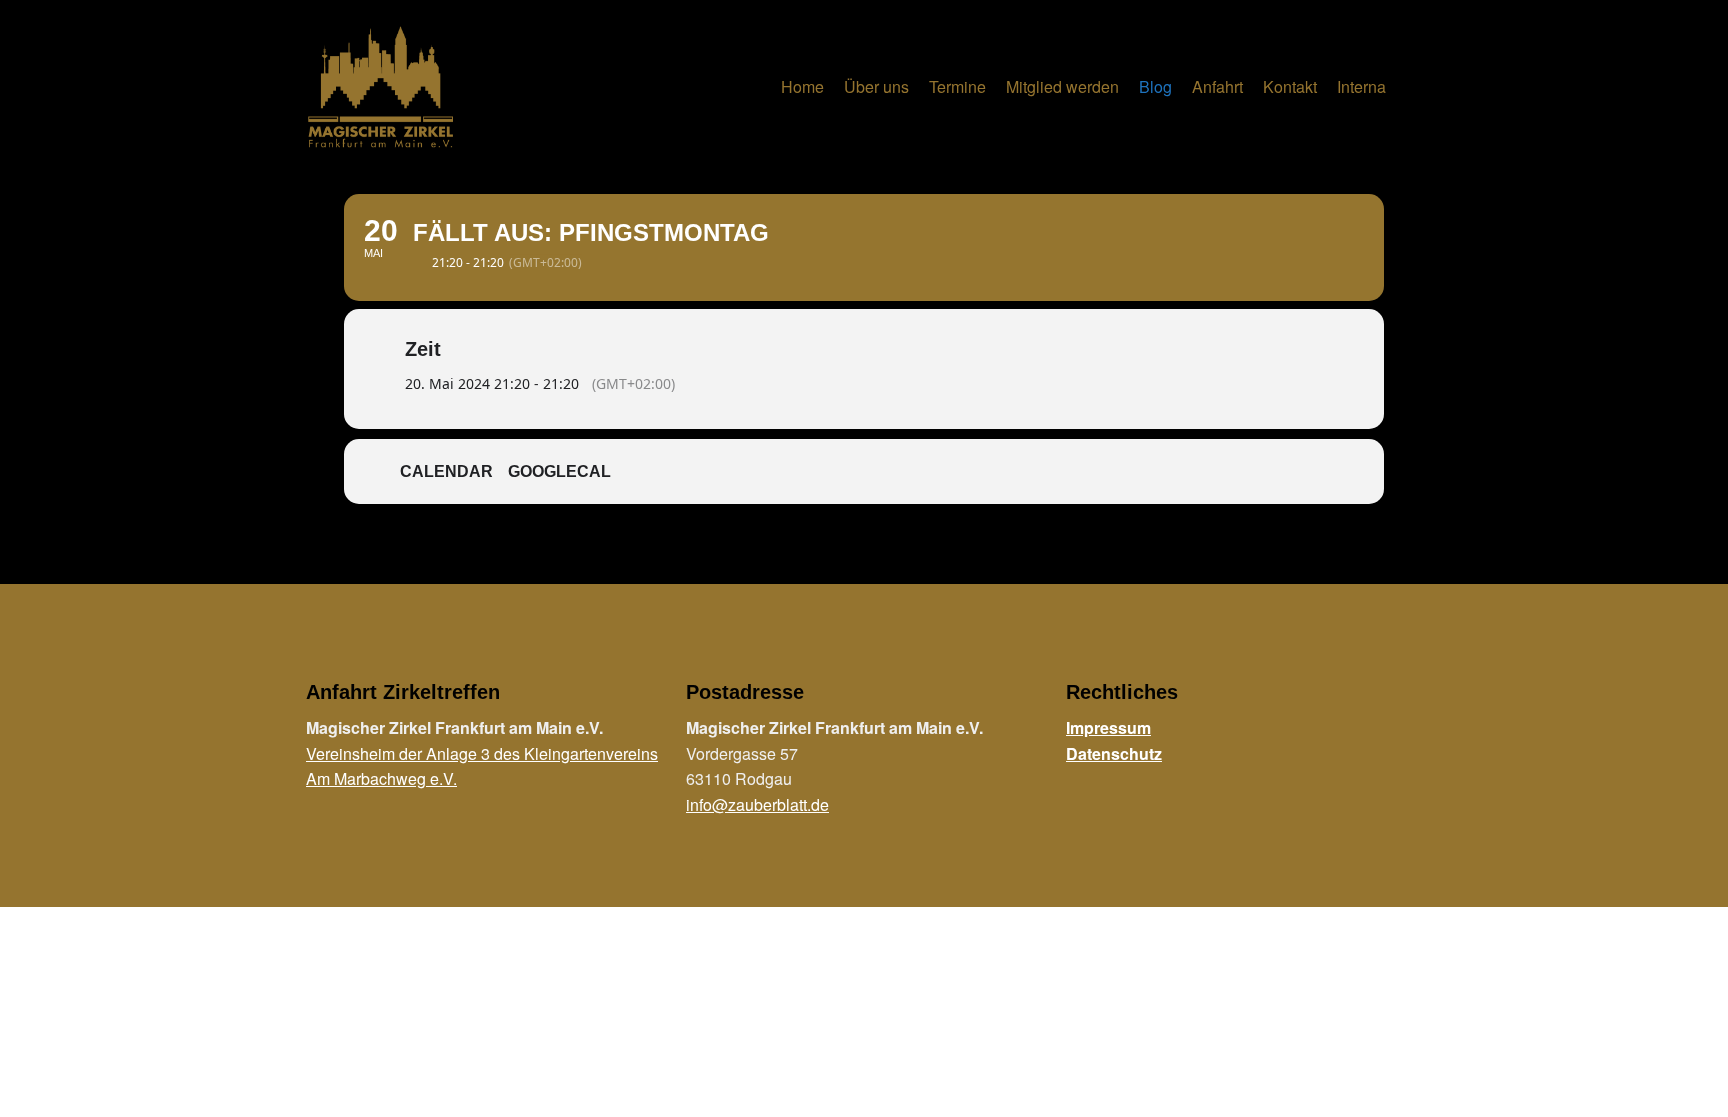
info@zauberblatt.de (757, 804)
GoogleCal (559, 471)
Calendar (446, 471)
